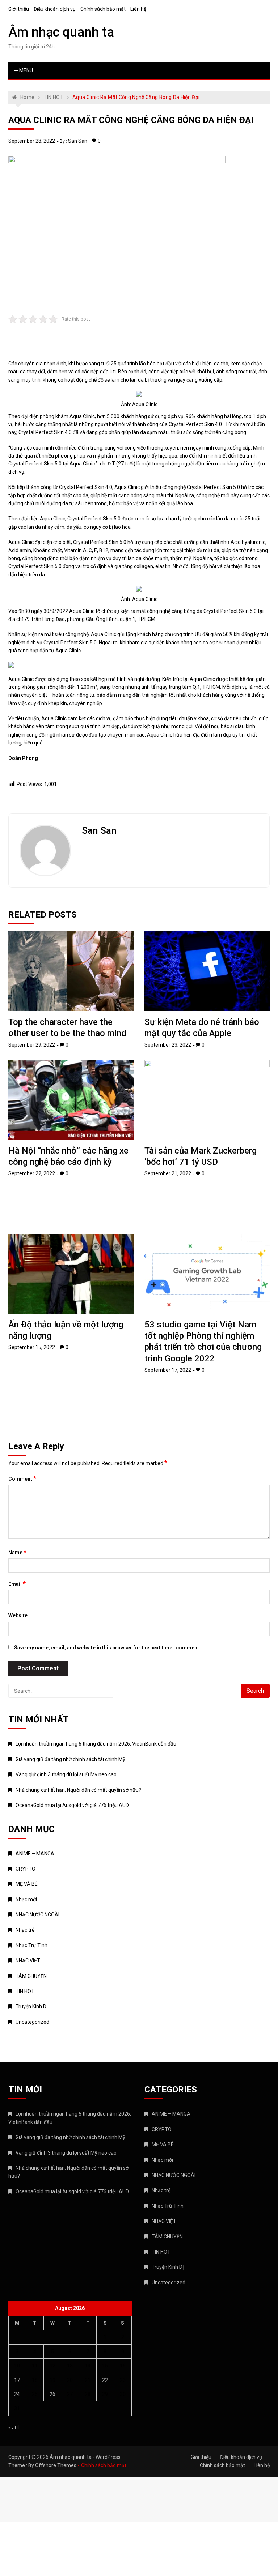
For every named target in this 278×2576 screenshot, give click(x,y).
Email (17, 1584)
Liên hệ (138, 9)
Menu (26, 70)
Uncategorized (32, 2022)
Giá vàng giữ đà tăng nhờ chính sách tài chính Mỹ (70, 1759)
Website (18, 1615)
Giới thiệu (19, 9)
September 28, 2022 (32, 141)
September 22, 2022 (32, 1173)
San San (78, 141)
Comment (22, 1478)
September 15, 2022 (32, 1347)
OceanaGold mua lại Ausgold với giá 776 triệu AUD (72, 1805)
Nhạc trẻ (25, 1930)
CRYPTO (26, 1869)
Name (17, 1552)
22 (105, 2380)
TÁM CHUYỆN (31, 1976)
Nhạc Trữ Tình (31, 1945)
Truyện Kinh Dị (31, 2006)
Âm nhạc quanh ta (61, 32)
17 (17, 2380)
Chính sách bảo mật (103, 9)
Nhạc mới (26, 1899)
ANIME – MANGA (35, 1854)
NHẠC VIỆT (28, 1961)
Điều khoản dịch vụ (55, 9)
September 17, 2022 (168, 1370)
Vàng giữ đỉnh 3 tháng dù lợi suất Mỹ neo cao (66, 1774)
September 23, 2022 (168, 1045)
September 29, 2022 (32, 1045)
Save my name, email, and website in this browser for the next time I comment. (107, 1648)
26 (52, 2394)
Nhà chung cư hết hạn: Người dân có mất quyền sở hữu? (78, 1790)
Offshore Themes (56, 2465)
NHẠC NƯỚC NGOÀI (37, 1915)
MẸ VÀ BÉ (27, 1884)
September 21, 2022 (168, 1173)
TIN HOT (25, 1991)
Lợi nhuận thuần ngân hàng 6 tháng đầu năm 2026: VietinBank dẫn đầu (96, 1744)
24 (17, 2394)
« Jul (14, 2427)
